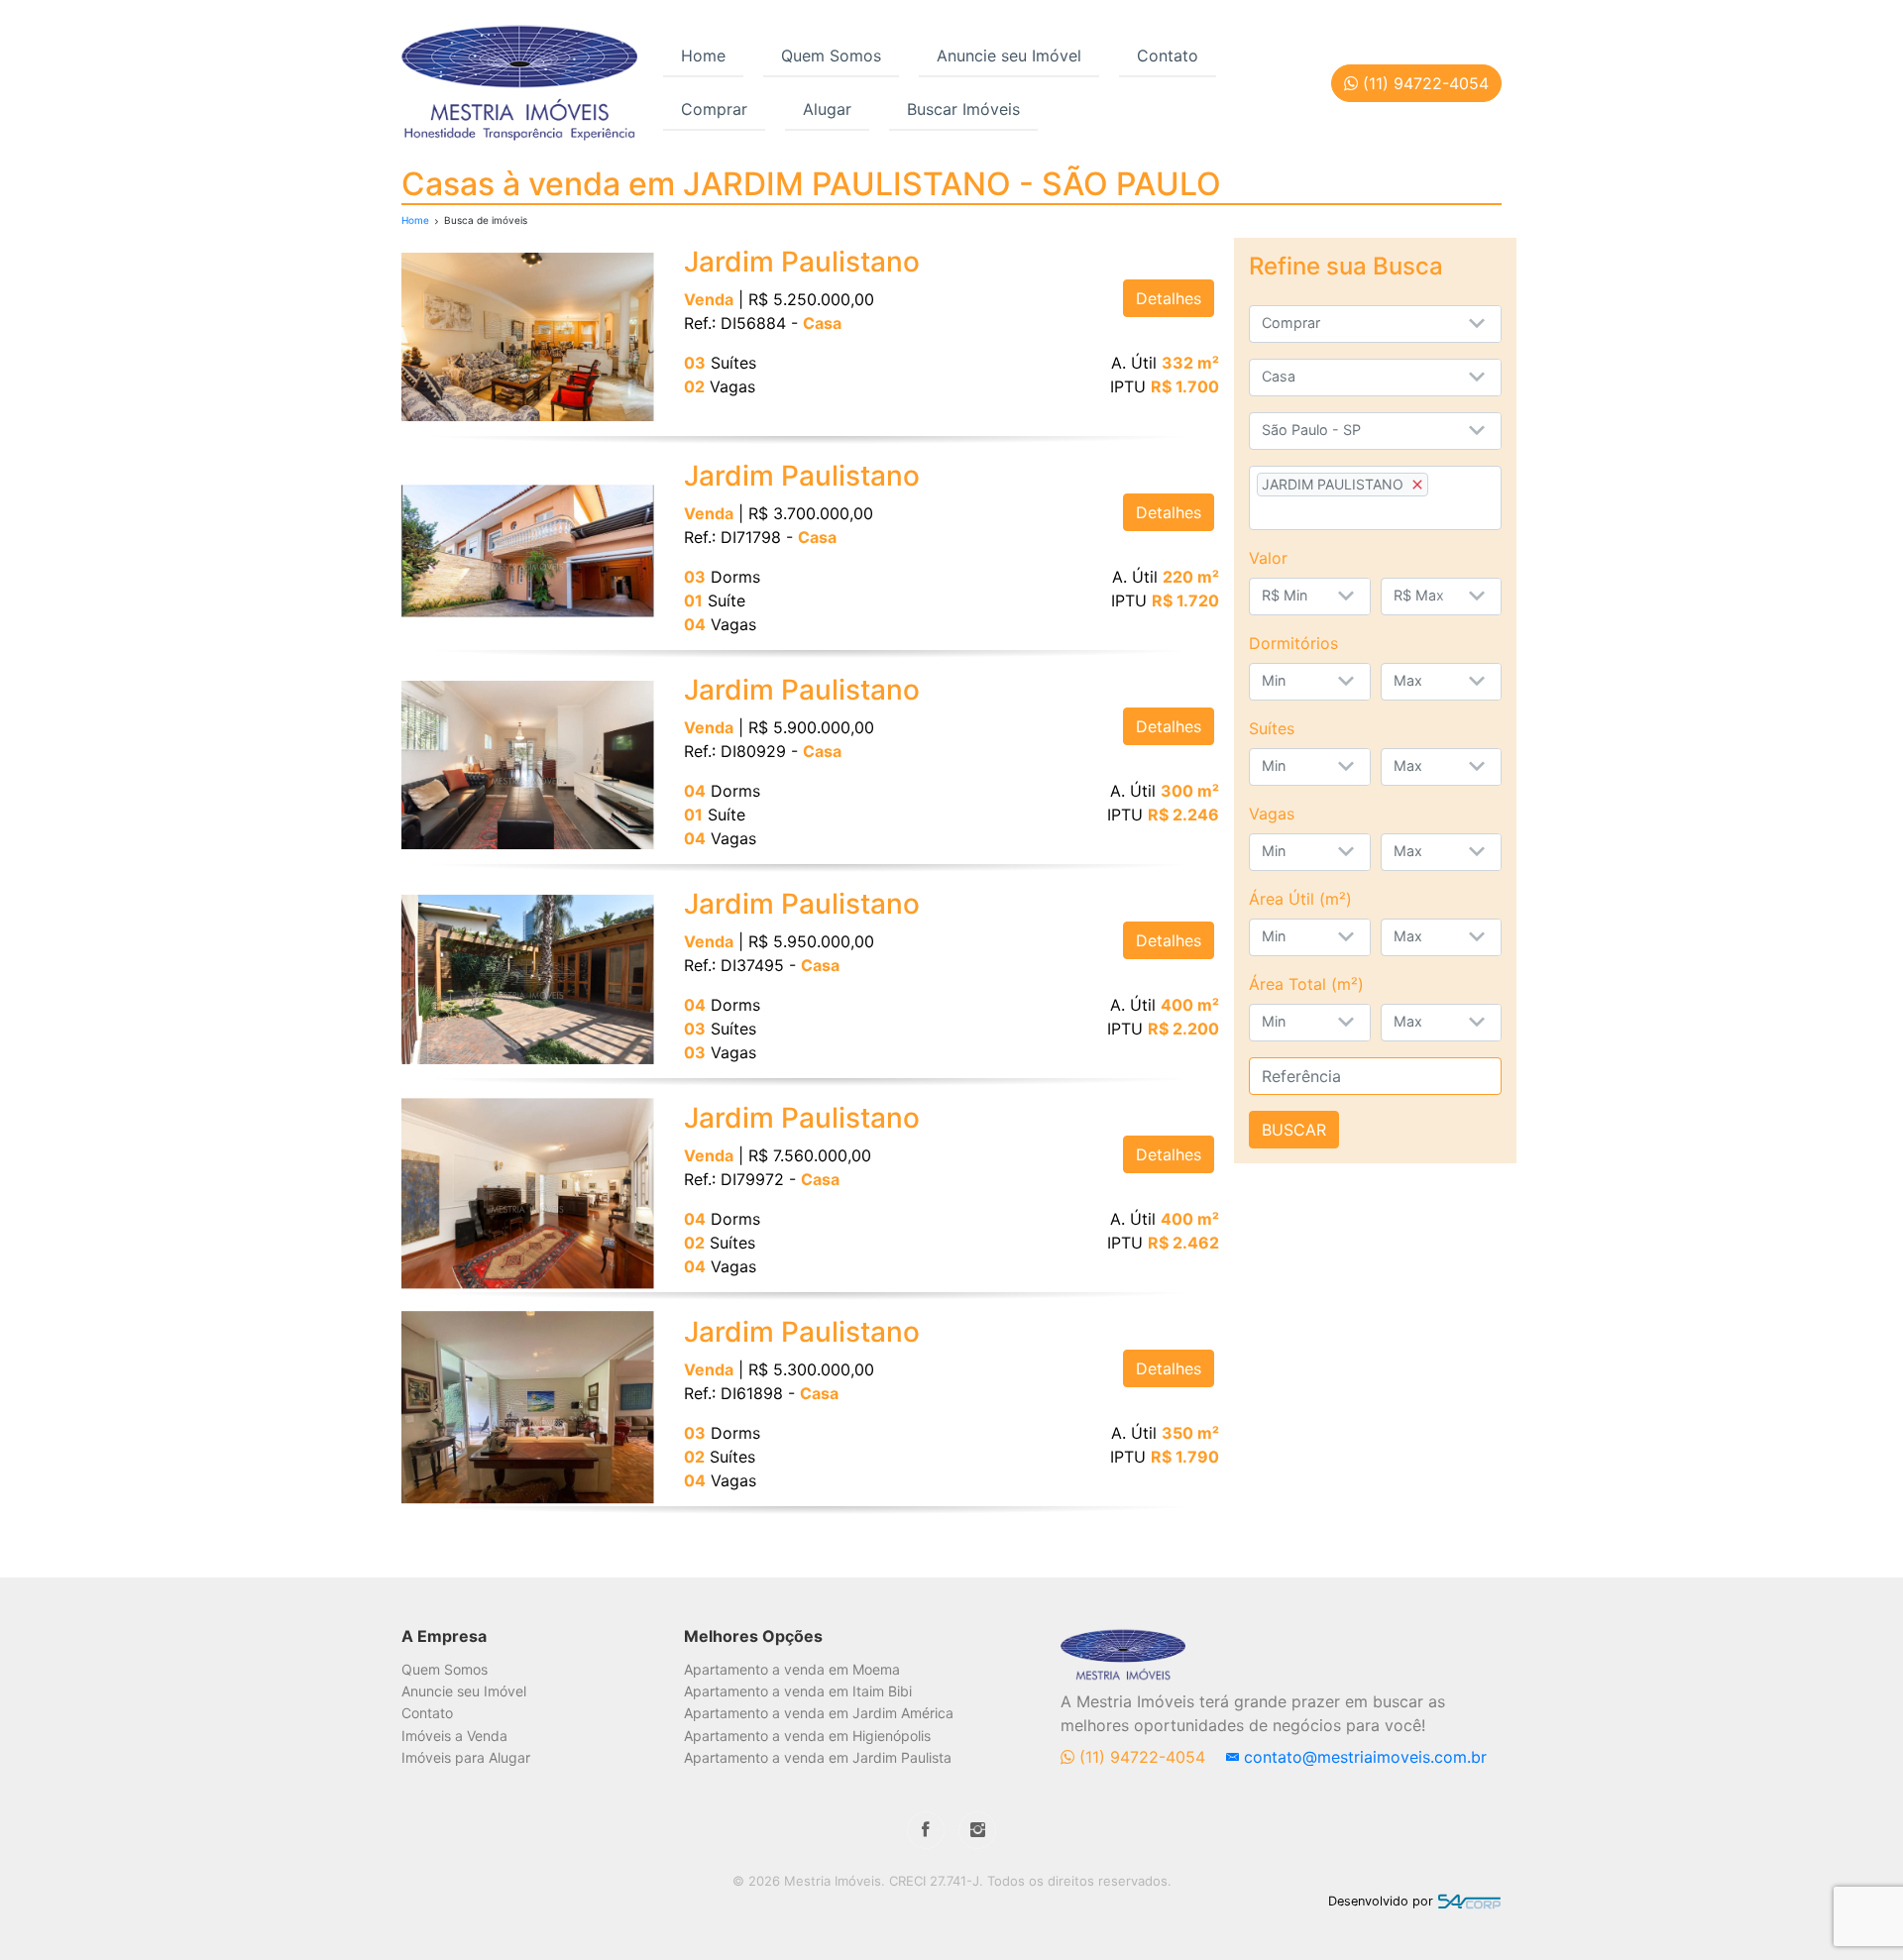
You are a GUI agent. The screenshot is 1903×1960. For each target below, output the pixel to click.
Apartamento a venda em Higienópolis (807, 1736)
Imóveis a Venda (454, 1736)
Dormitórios (1293, 643)
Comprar (714, 109)
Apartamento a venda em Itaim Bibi (798, 1691)
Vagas (1272, 814)
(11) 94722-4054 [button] (1423, 83)
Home (703, 55)
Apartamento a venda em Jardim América (819, 1713)
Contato (1168, 55)
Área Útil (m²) (1300, 899)
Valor (1268, 558)
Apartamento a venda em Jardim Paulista (818, 1757)
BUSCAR (1294, 1130)
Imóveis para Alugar (466, 1757)
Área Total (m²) (1306, 984)
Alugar (827, 109)
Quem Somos (831, 55)
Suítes (1272, 728)
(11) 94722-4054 (1142, 1757)
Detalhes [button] (1169, 298)
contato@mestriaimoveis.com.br (1363, 1757)
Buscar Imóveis (963, 109)
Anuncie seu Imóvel (1009, 55)
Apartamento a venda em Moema (792, 1669)
